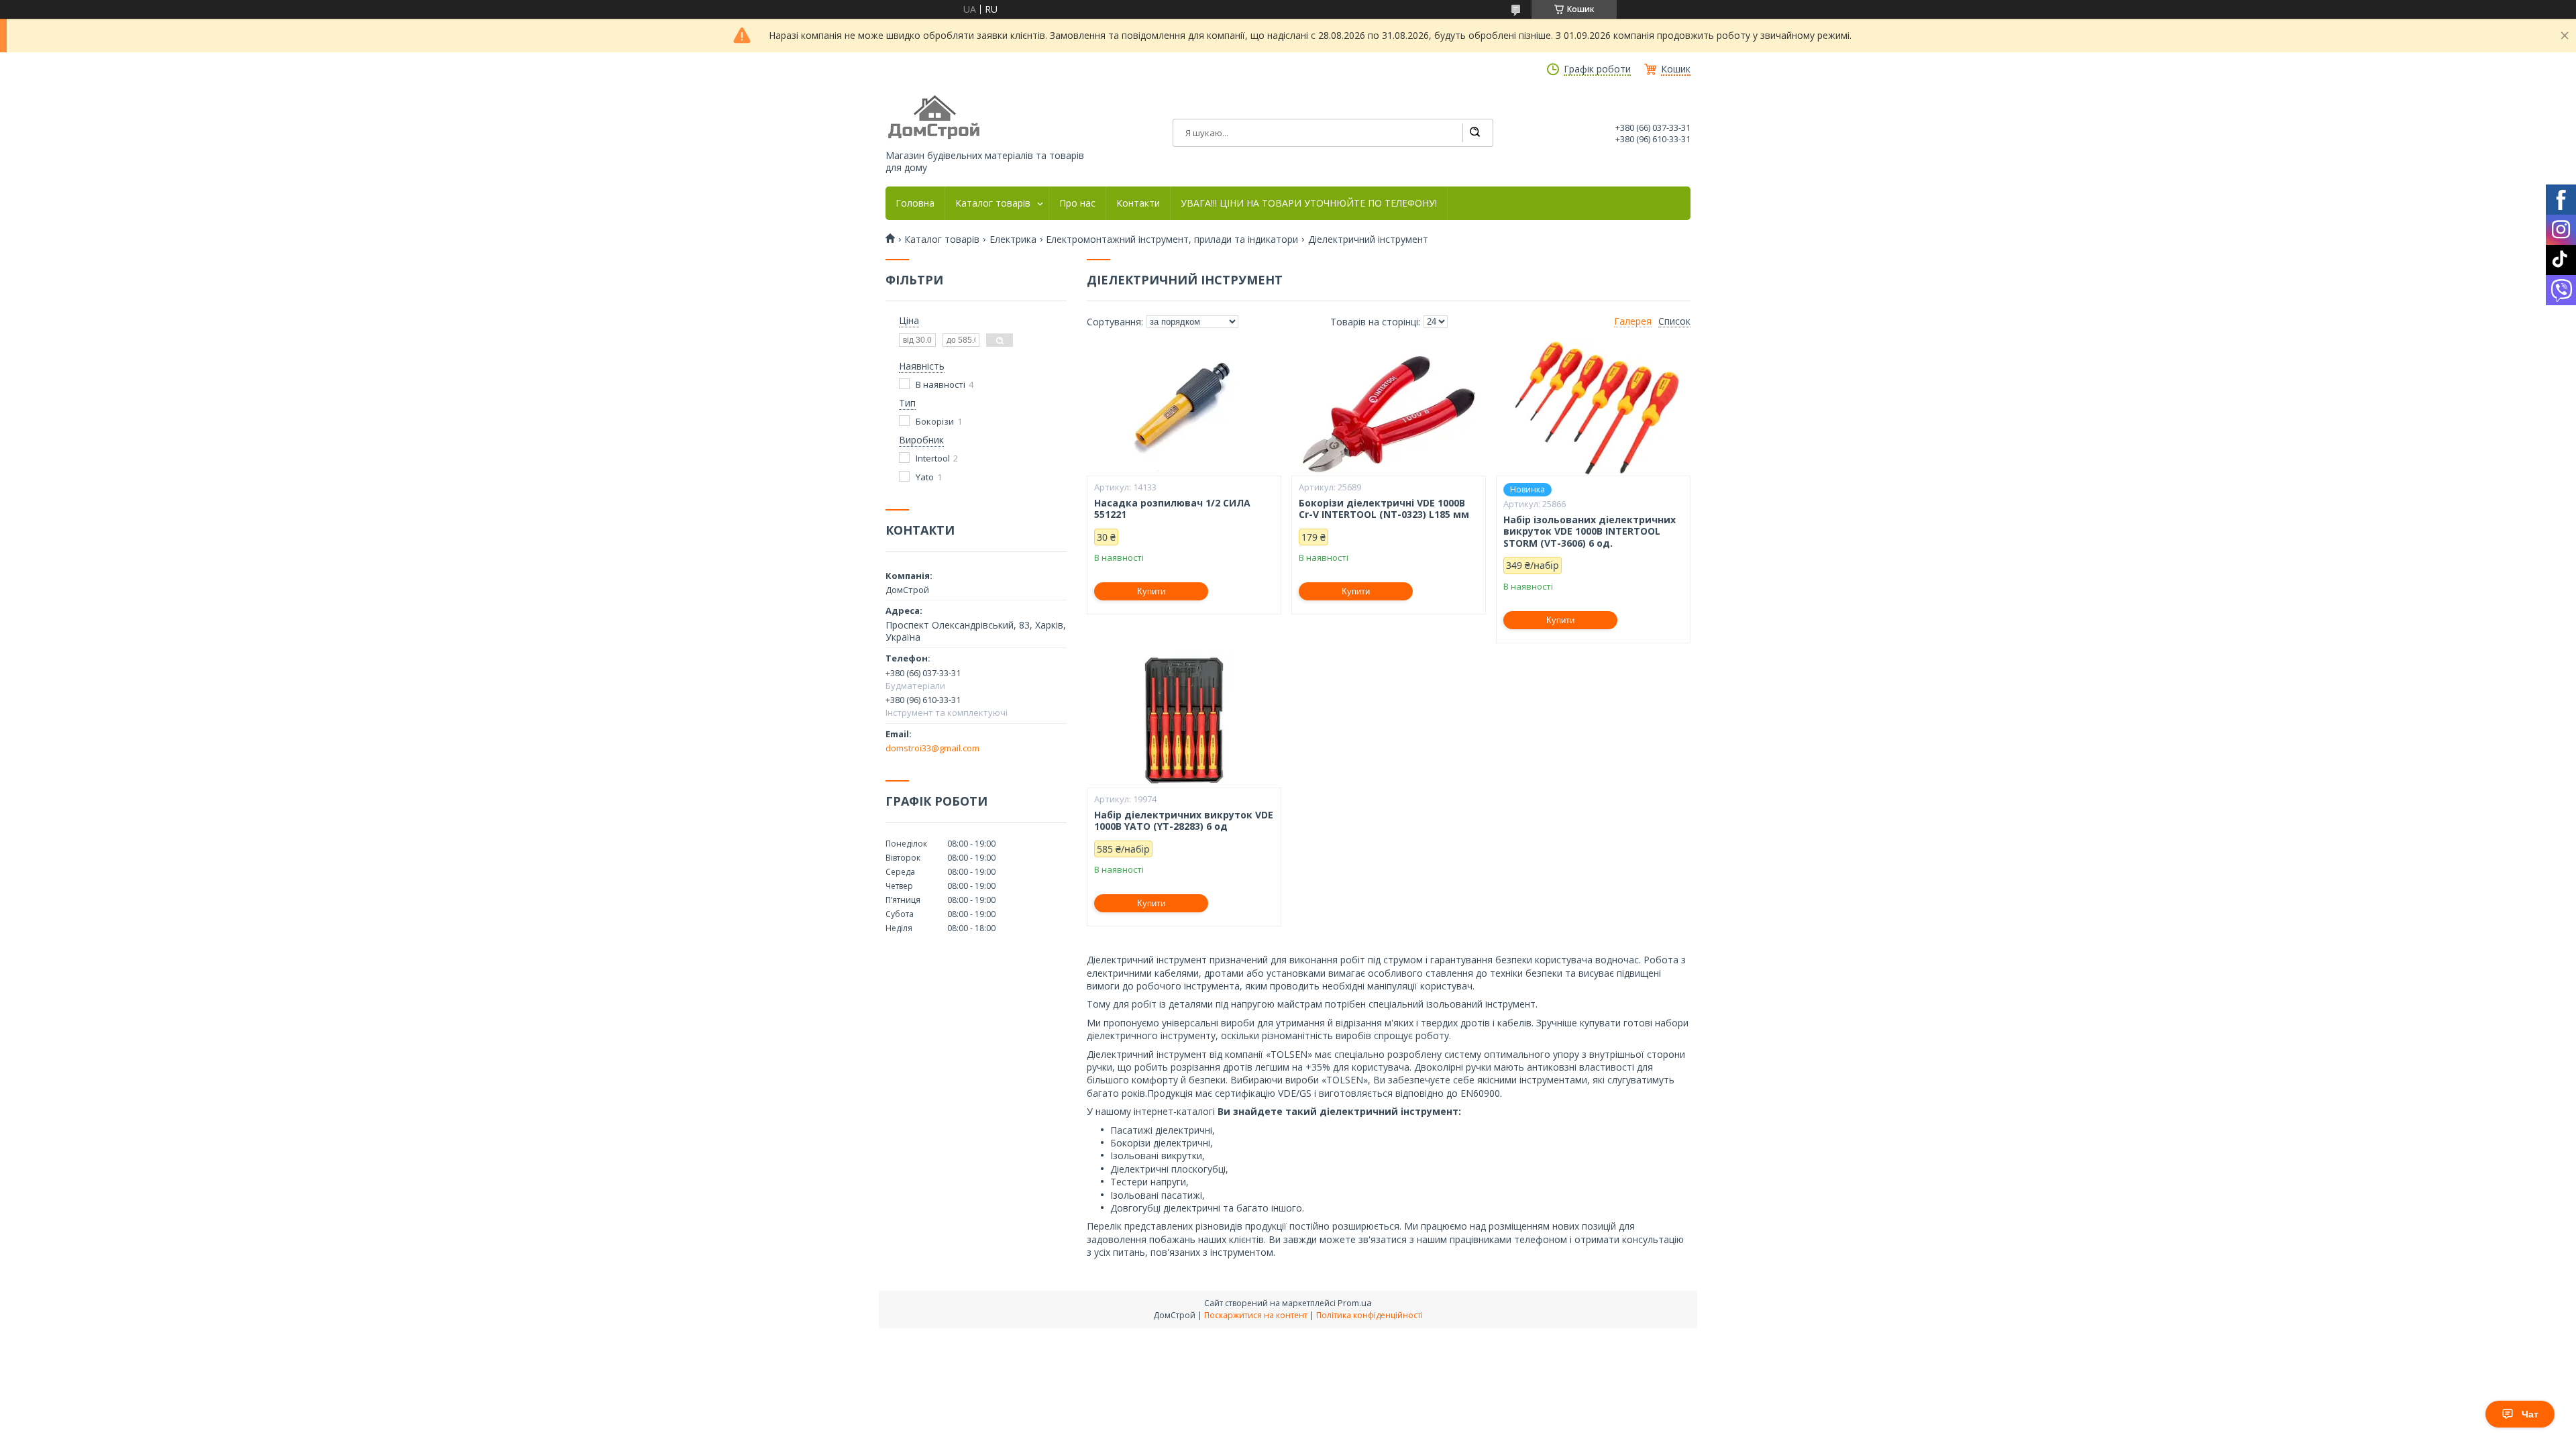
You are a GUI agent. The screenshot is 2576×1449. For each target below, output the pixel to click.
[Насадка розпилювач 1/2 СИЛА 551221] (1184, 409)
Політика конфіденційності (1370, 1315)
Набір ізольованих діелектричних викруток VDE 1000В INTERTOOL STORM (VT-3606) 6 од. (1590, 532)
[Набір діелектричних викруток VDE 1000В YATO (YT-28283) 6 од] (1184, 720)
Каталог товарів (993, 203)
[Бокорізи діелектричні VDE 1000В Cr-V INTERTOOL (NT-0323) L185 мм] (1389, 409)
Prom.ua (1355, 1303)
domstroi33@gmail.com (932, 748)
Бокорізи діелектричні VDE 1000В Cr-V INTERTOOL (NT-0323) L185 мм (1384, 509)
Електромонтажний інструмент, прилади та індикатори (1172, 239)
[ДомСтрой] (935, 118)
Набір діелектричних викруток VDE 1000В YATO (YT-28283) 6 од (1184, 821)
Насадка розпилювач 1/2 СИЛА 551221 (1172, 509)
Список (1674, 321)
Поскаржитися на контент (1256, 1315)
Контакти (1138, 203)
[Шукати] (1474, 133)
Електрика (1013, 239)
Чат (2530, 1414)
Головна (915, 203)
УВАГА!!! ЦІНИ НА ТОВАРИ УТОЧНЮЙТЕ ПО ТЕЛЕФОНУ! (1309, 203)
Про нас (1077, 203)
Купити (1151, 591)
